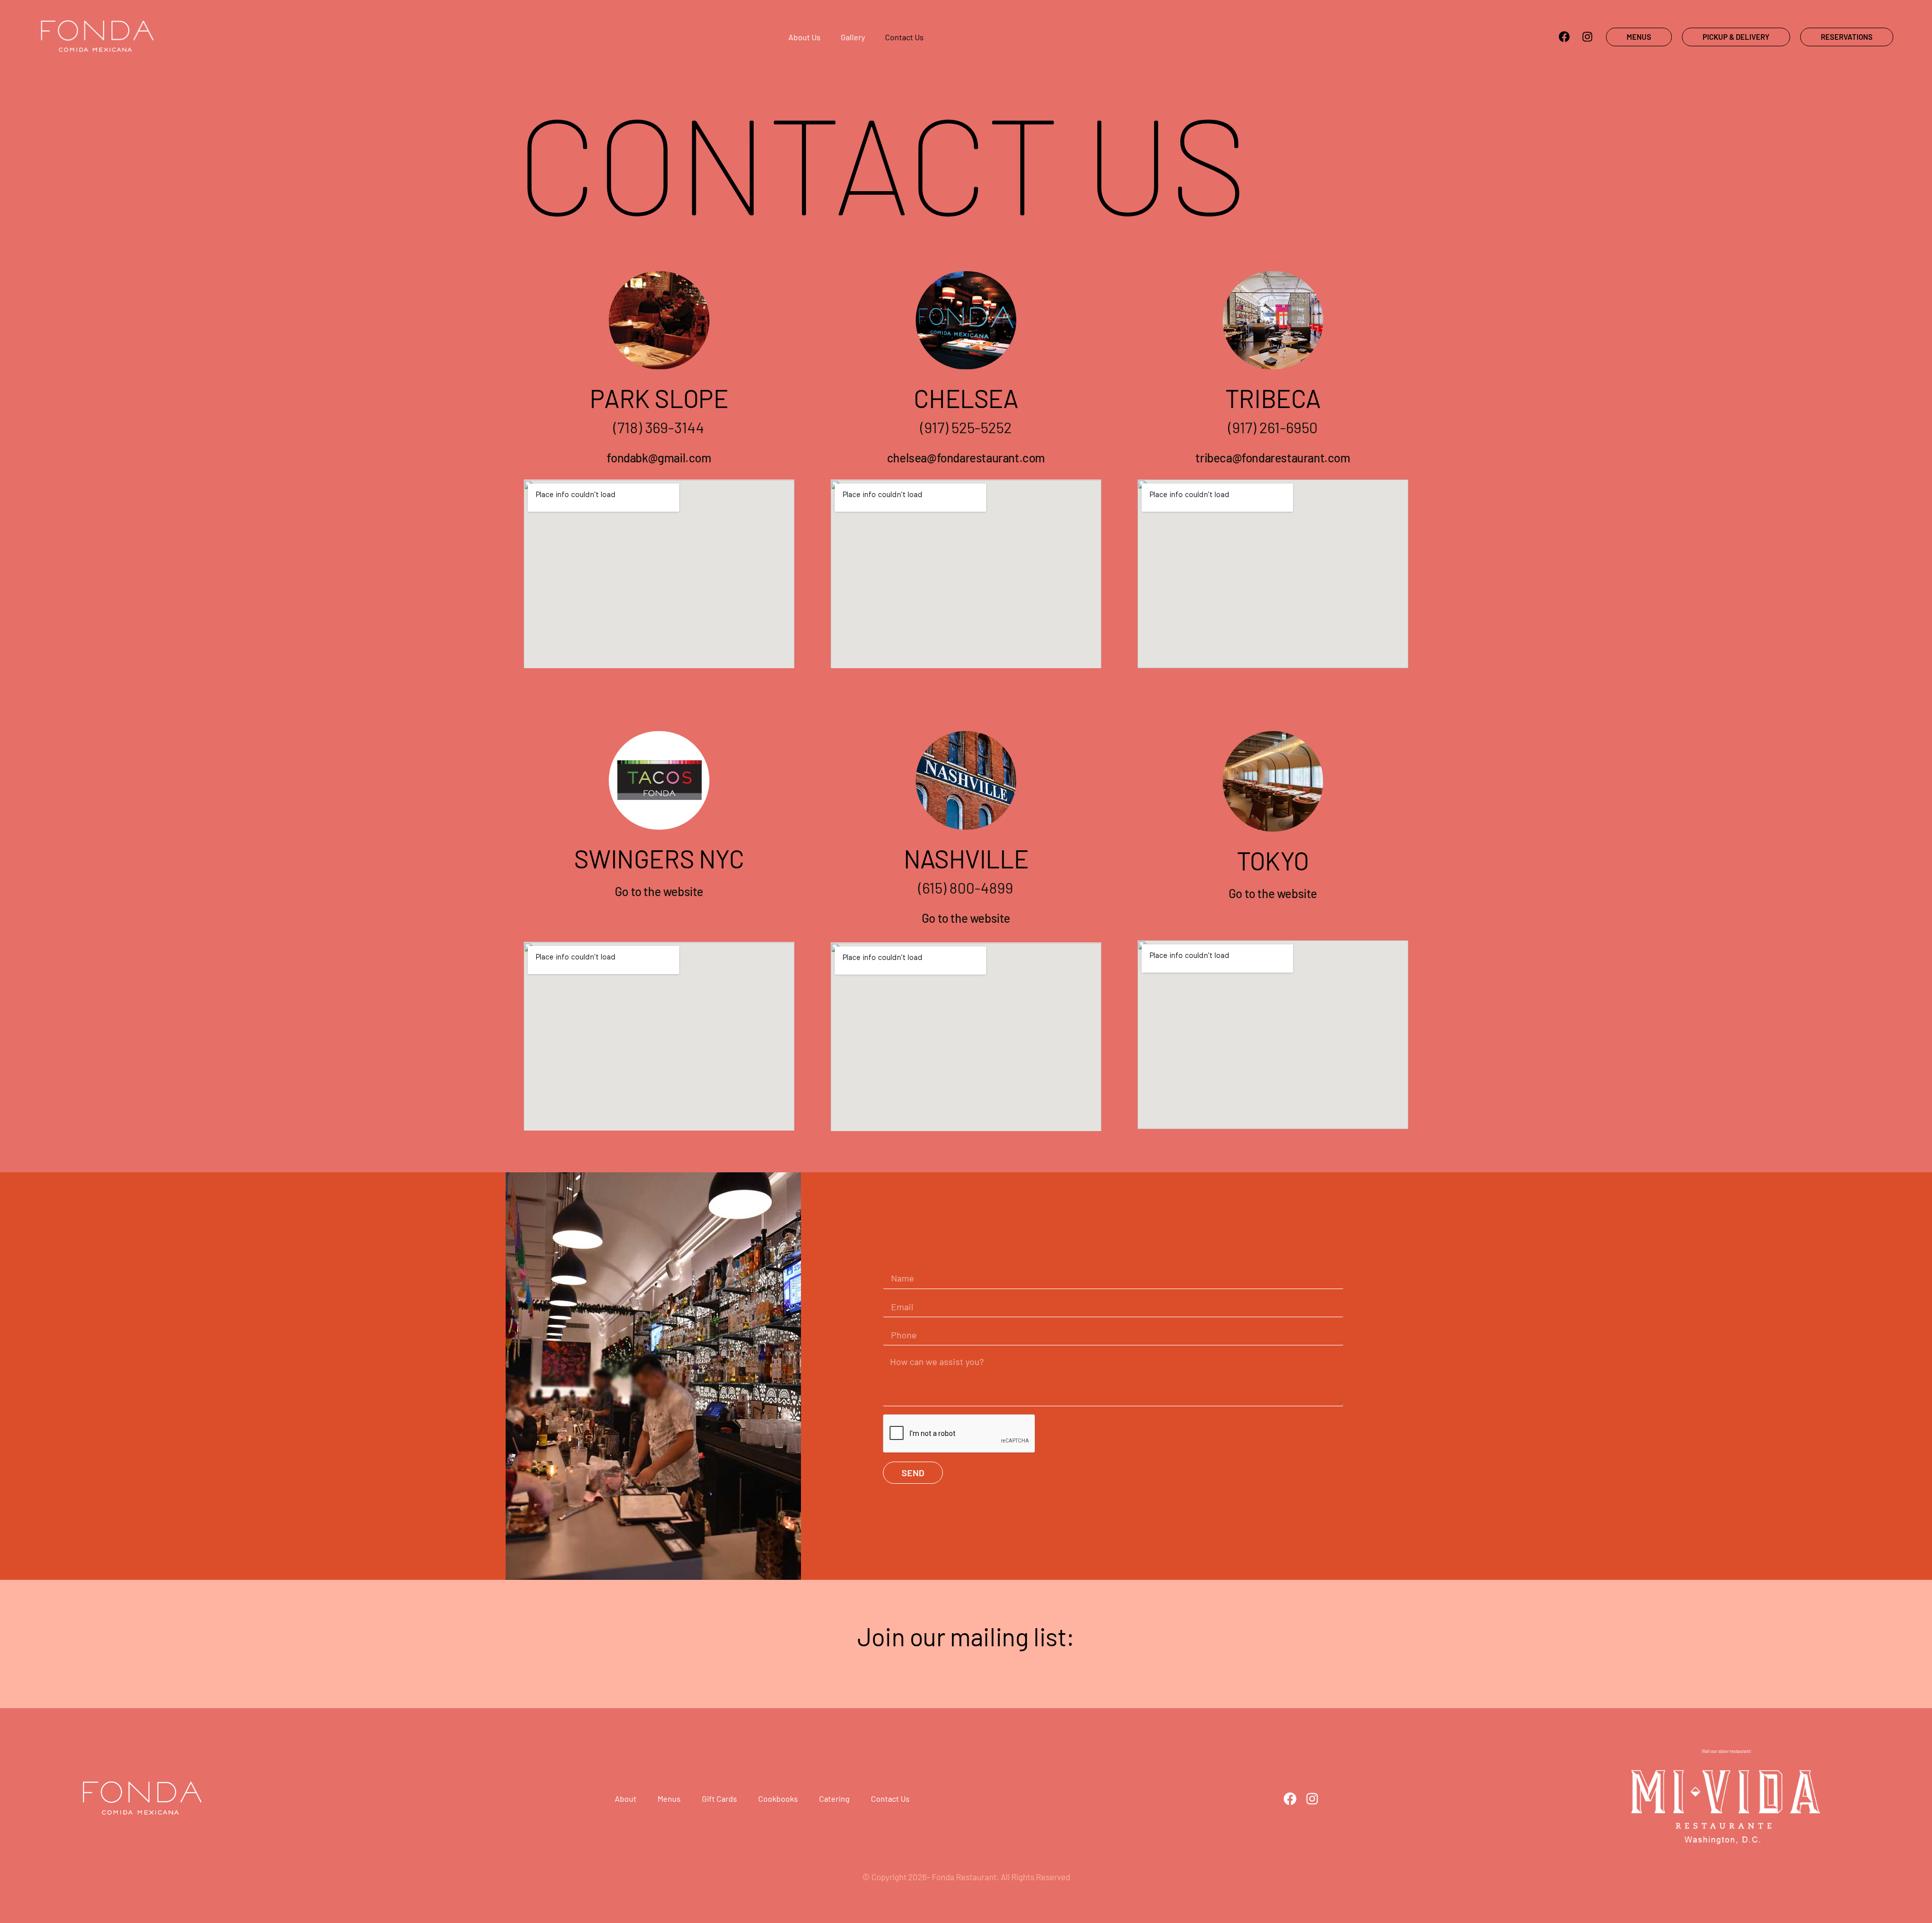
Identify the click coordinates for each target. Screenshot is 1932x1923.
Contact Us (890, 1798)
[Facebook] (1564, 37)
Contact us (904, 37)
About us (804, 37)
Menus (669, 1798)
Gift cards (719, 1798)
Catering (834, 1798)
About (626, 1798)
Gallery (853, 37)
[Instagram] (1587, 37)
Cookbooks (778, 1798)
